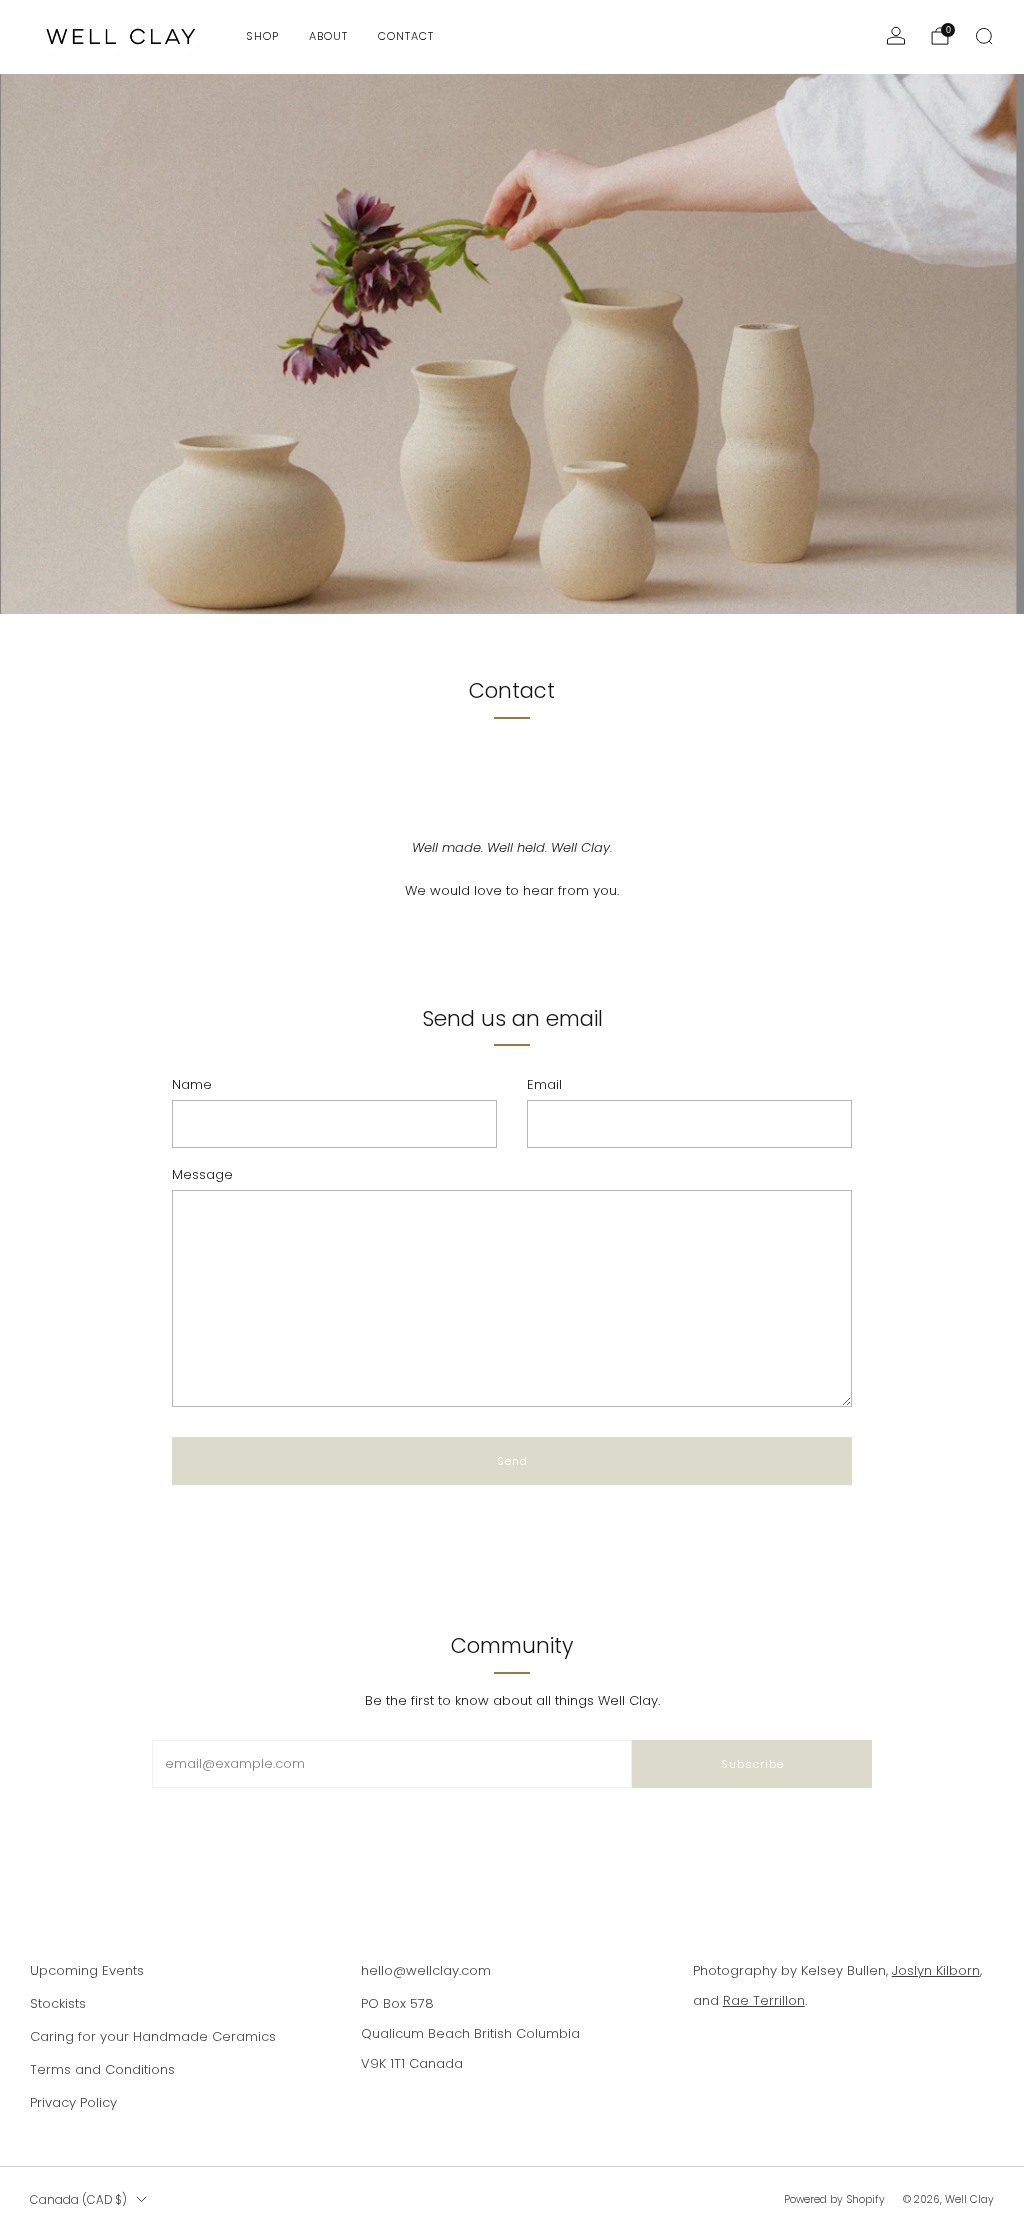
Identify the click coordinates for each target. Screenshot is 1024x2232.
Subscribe (752, 1764)
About (328, 36)
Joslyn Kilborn (936, 1970)
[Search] (984, 36)
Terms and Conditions (102, 2069)
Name (192, 1084)
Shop (262, 36)
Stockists (58, 2003)
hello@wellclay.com (426, 1970)
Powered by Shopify (834, 2199)
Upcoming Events (87, 1970)
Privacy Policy (73, 2102)
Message (202, 1174)
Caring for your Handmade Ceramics (153, 2036)
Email (544, 1084)
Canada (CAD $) (78, 2200)
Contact (406, 36)
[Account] (896, 36)
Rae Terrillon (764, 2000)
